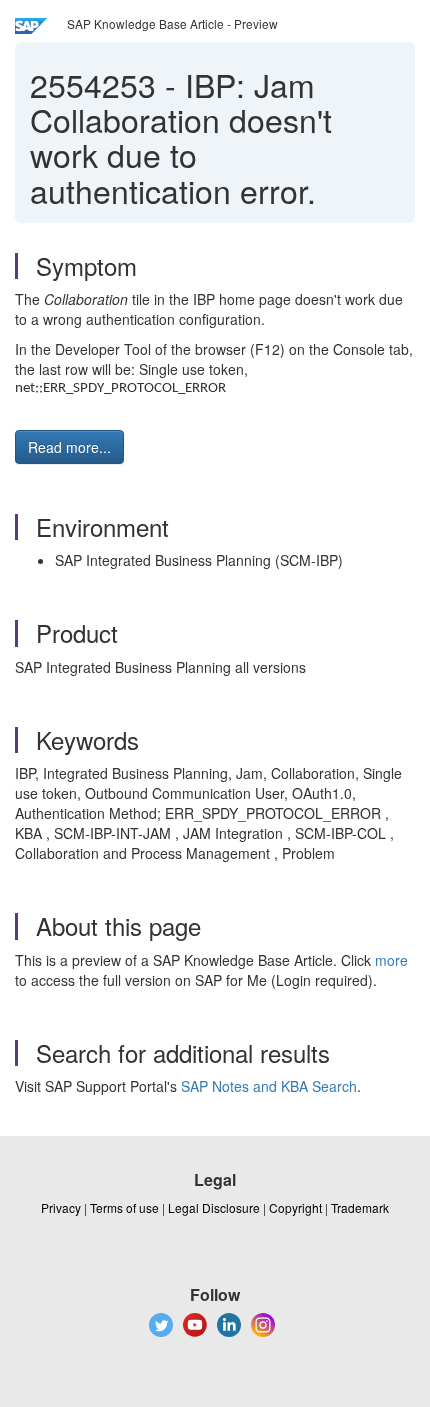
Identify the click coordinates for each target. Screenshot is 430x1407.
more (391, 960)
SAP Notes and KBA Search (269, 1086)
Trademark (360, 1207)
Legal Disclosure (214, 1207)
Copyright (295, 1207)
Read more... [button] (69, 447)
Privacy (61, 1207)
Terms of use (124, 1207)
